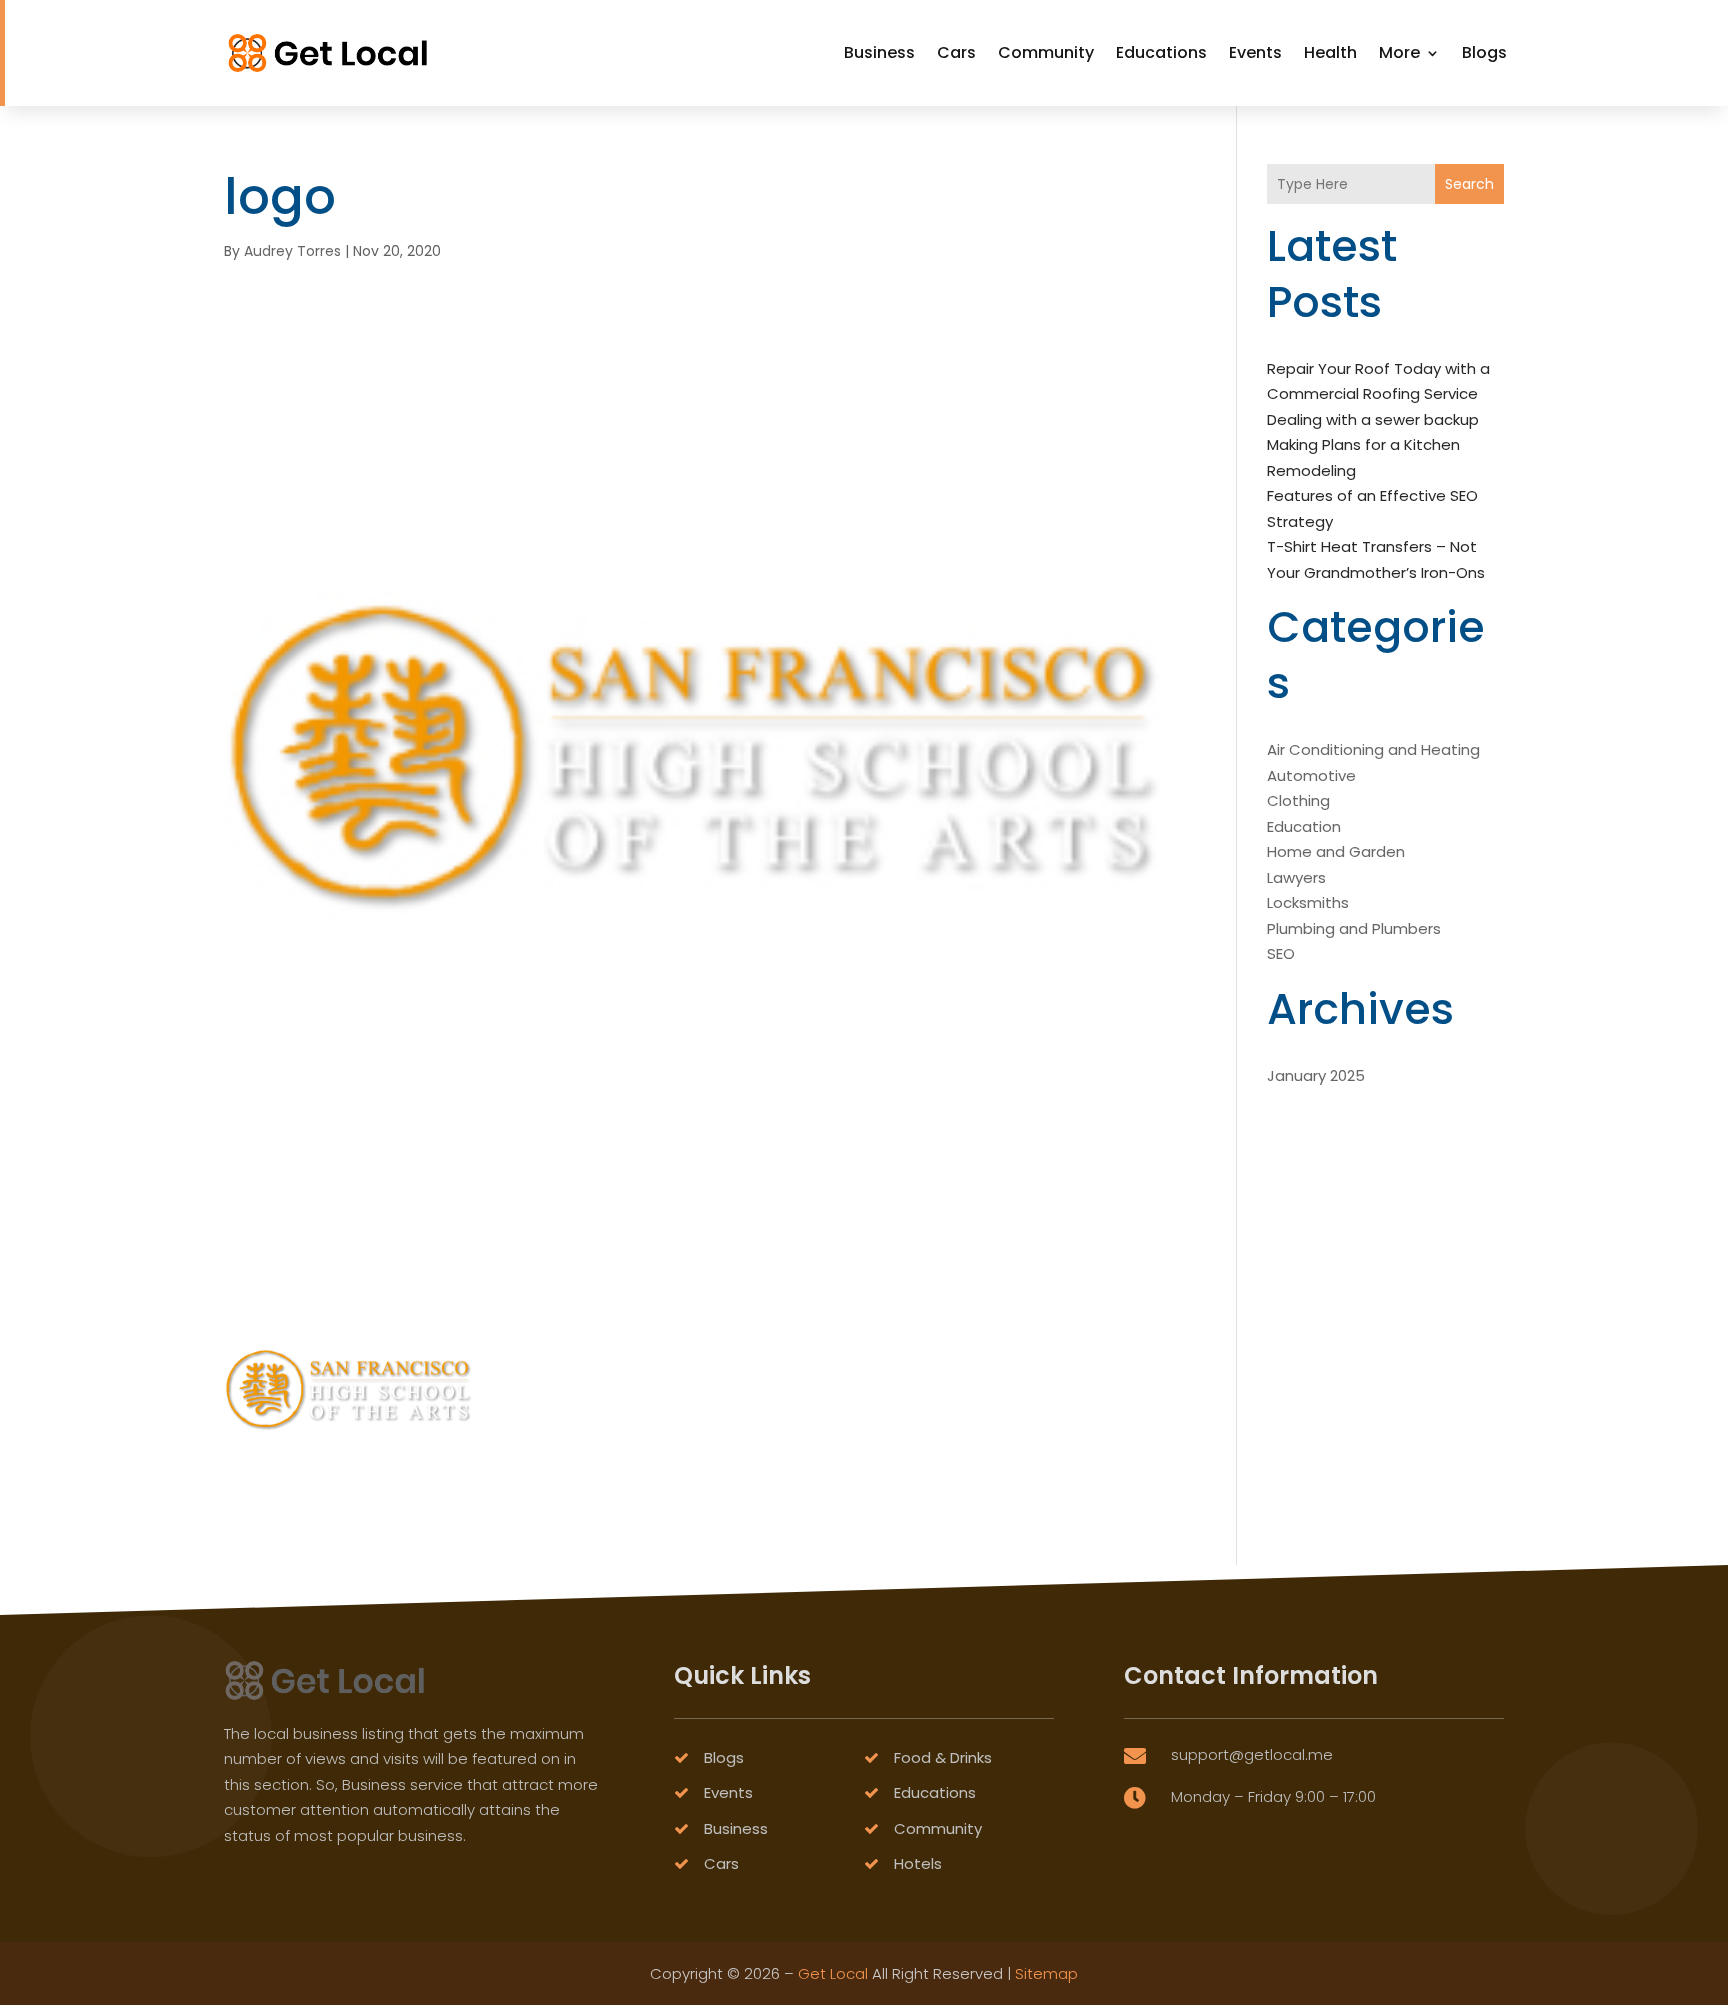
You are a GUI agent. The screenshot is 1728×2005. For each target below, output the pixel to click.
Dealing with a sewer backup (1373, 419)
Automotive (1311, 775)
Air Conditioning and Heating (1373, 749)
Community (1046, 52)
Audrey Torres (292, 251)
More (1399, 52)
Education (1304, 826)
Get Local (833, 1973)
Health (1330, 52)
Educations (1161, 52)
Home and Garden (1336, 851)
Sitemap (1046, 1973)
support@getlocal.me (1252, 1754)
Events (1255, 52)
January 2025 (1316, 1075)
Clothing (1298, 800)
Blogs (1484, 52)
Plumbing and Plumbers (1354, 928)
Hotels (918, 1863)
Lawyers (1296, 877)
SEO (1281, 953)
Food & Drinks (943, 1757)
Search (1469, 184)
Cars (956, 52)
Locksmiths (1308, 902)
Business (879, 52)
